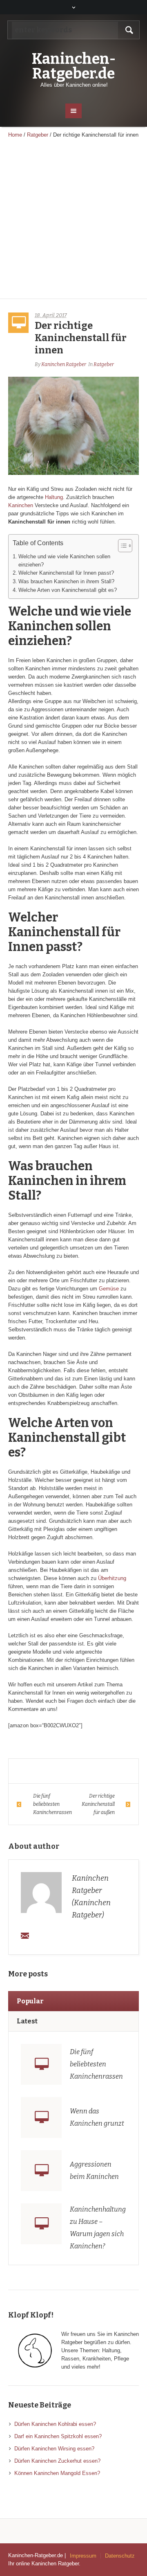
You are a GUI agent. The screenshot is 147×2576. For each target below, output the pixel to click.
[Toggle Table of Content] (121, 546)
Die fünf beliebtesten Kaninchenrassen (52, 1804)
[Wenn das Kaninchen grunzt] (41, 2117)
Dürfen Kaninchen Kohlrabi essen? (55, 2424)
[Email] (25, 1935)
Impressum (83, 2556)
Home (15, 135)
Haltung (54, 497)
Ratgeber (38, 135)
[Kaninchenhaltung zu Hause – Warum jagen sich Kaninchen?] (41, 2224)
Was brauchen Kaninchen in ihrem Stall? (66, 581)
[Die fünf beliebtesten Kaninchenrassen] (41, 2064)
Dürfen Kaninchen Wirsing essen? (54, 2449)
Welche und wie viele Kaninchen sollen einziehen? (64, 561)
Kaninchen (21, 505)
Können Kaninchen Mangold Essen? (57, 2473)
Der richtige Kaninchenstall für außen (98, 1804)
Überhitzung (112, 1578)
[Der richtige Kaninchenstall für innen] (73, 425)
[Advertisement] (73, 221)
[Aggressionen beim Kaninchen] (41, 2171)
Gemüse (109, 1289)
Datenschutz (120, 2556)
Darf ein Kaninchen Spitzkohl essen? (58, 2436)
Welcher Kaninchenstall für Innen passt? (66, 573)
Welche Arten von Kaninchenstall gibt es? (68, 590)
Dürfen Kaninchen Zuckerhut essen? (57, 2461)
